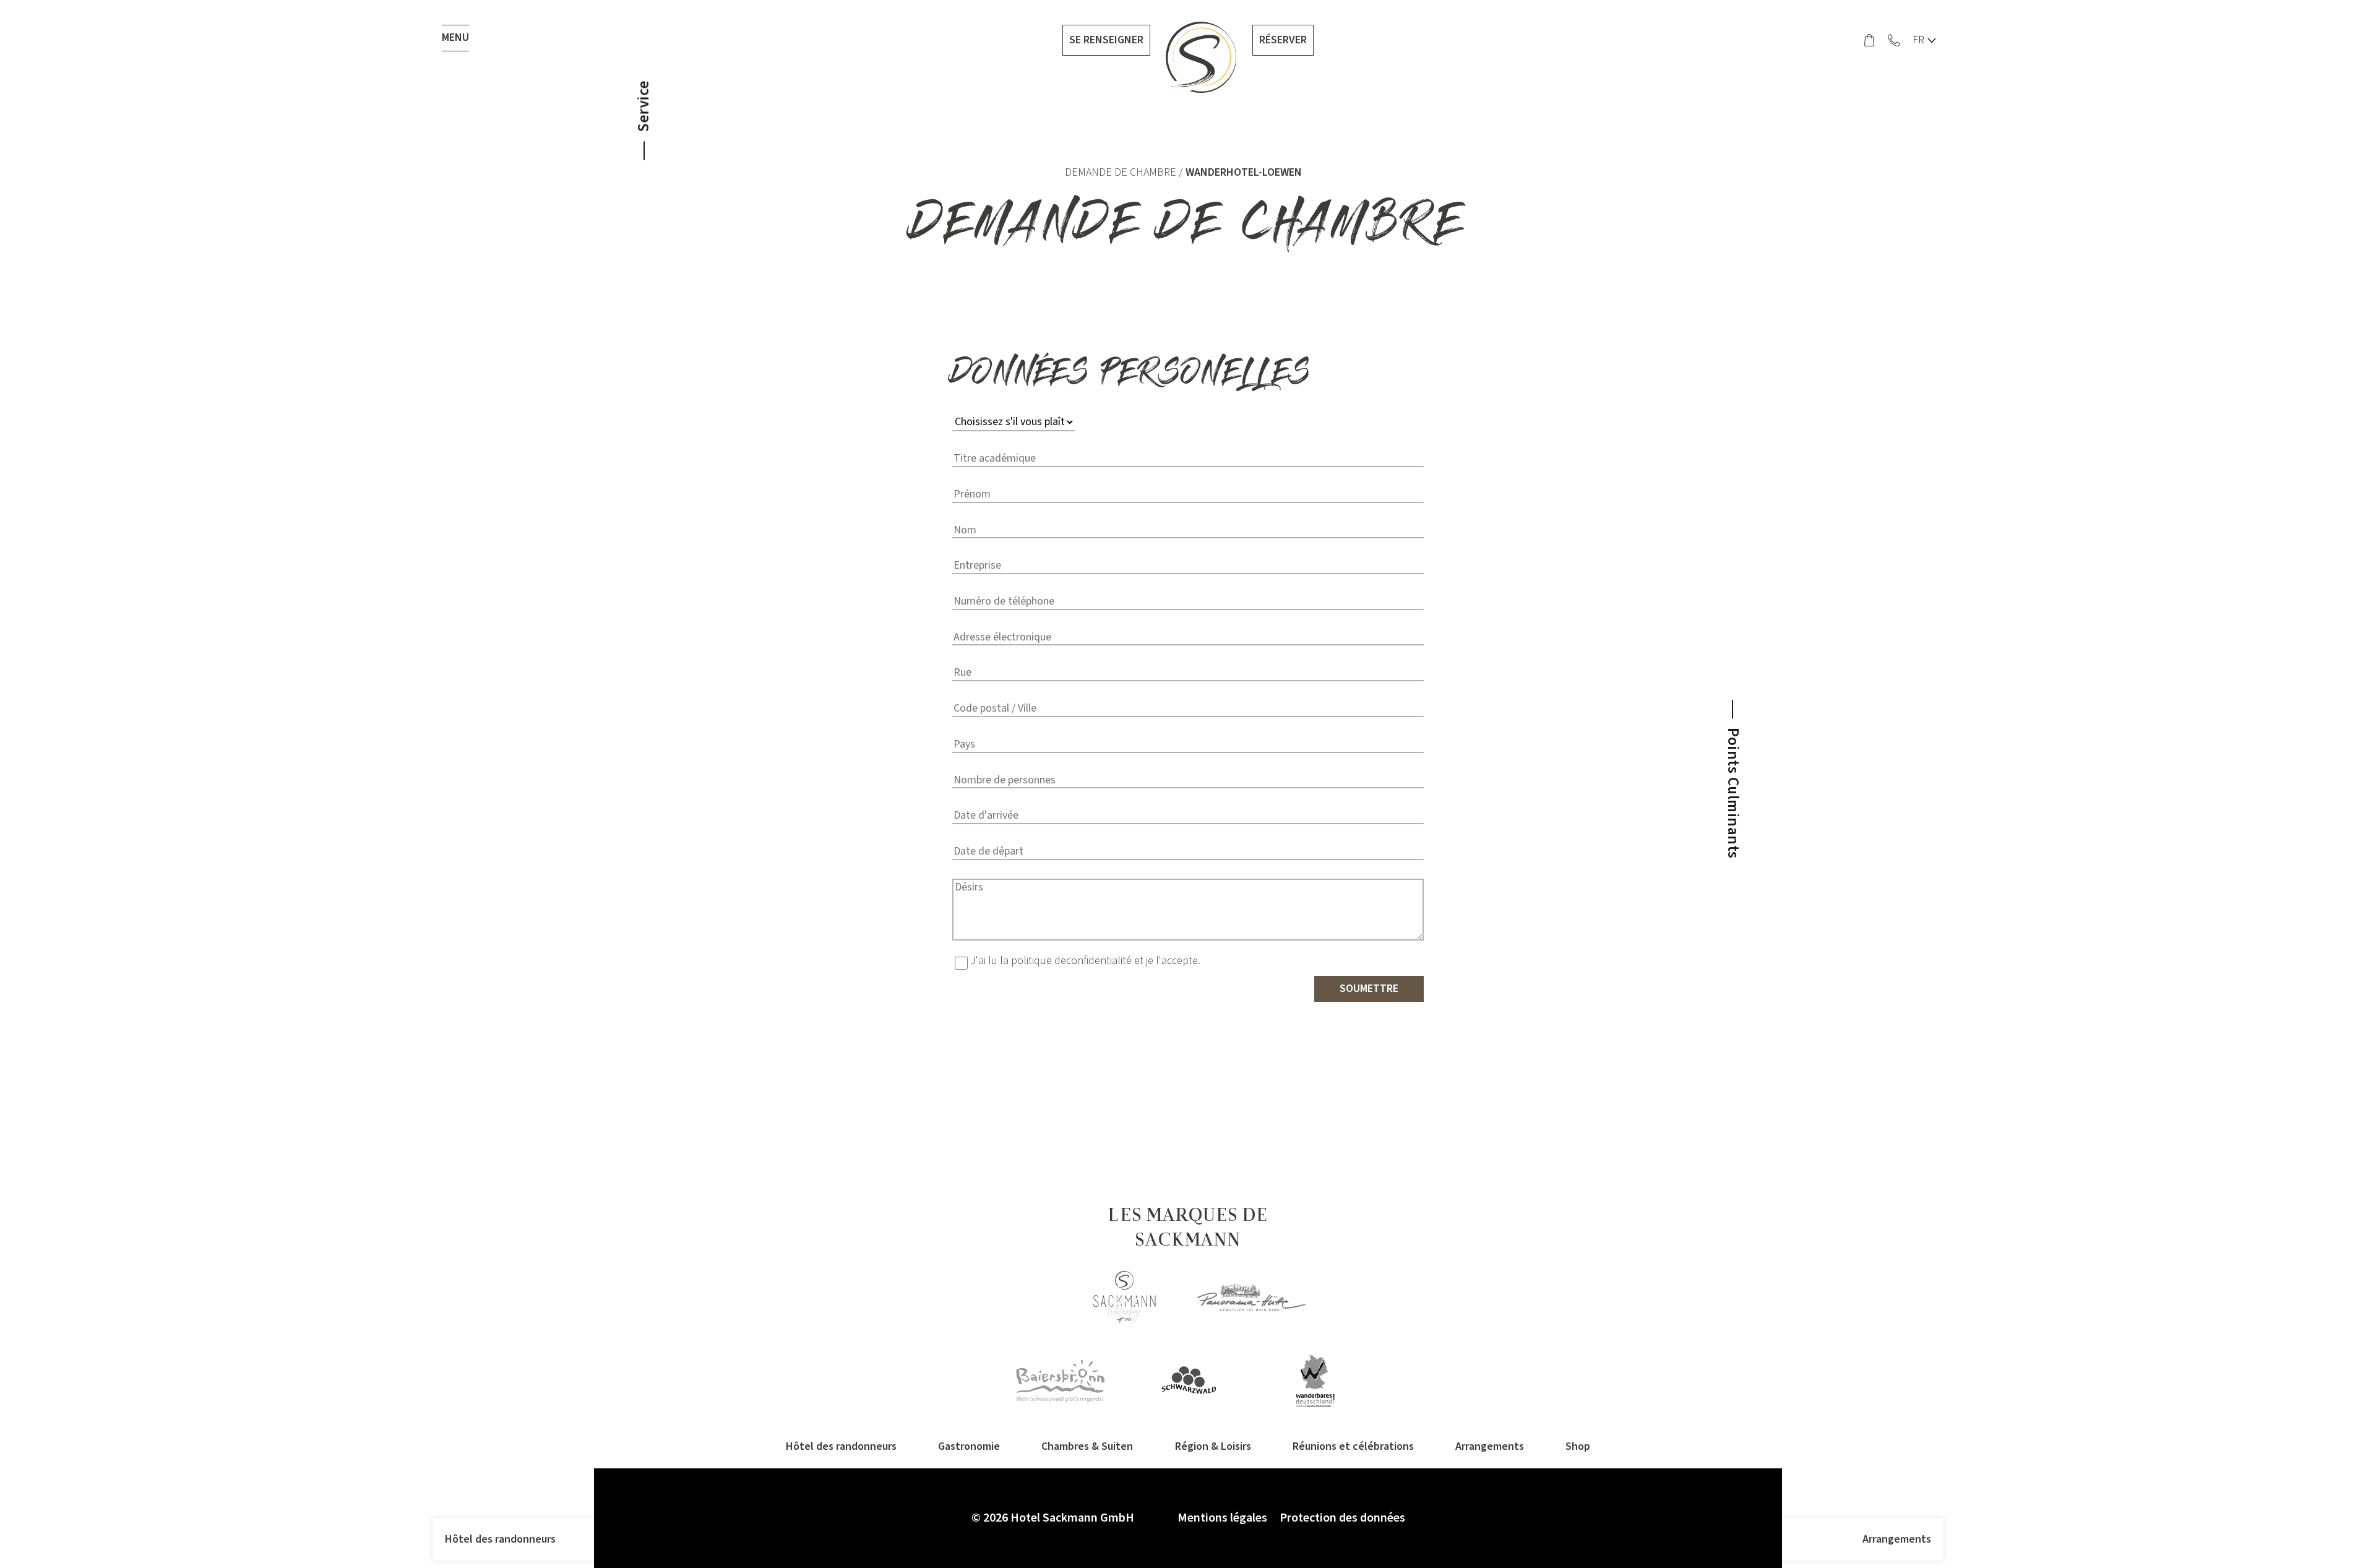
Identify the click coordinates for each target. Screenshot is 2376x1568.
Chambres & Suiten (1087, 1446)
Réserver (1283, 40)
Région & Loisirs (1213, 1446)
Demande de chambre (1121, 172)
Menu (455, 37)
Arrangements (1897, 1539)
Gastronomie (969, 1446)
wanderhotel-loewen (1244, 172)
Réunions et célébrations (1353, 1446)
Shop (1578, 1446)
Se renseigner (1106, 40)
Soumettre (1369, 989)
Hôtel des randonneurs (500, 1539)
